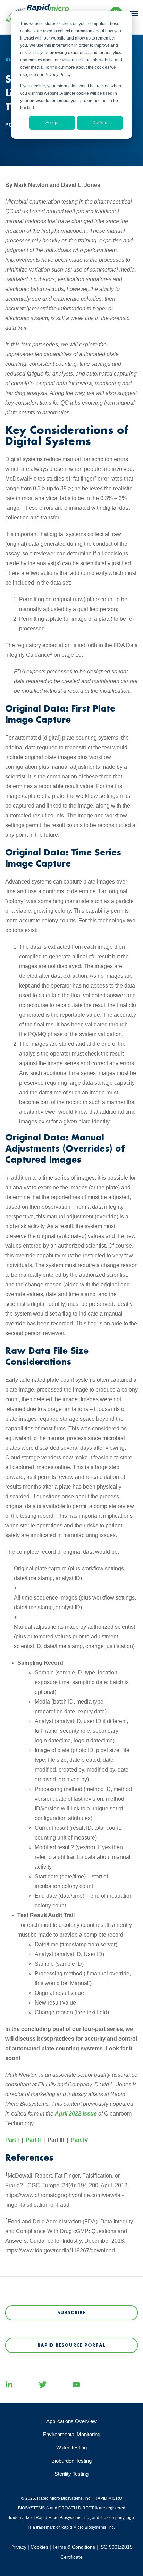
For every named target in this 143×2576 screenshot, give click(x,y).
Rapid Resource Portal (71, 2345)
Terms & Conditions (74, 2547)
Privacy (18, 2547)
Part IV (79, 2140)
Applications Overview (71, 2421)
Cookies (39, 2547)
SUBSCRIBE (71, 2313)
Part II (33, 2140)
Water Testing (71, 2448)
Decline (100, 123)
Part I (12, 2140)
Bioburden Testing (71, 2461)
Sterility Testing (71, 2474)
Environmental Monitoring (71, 2434)
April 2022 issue (76, 2114)
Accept (52, 123)
